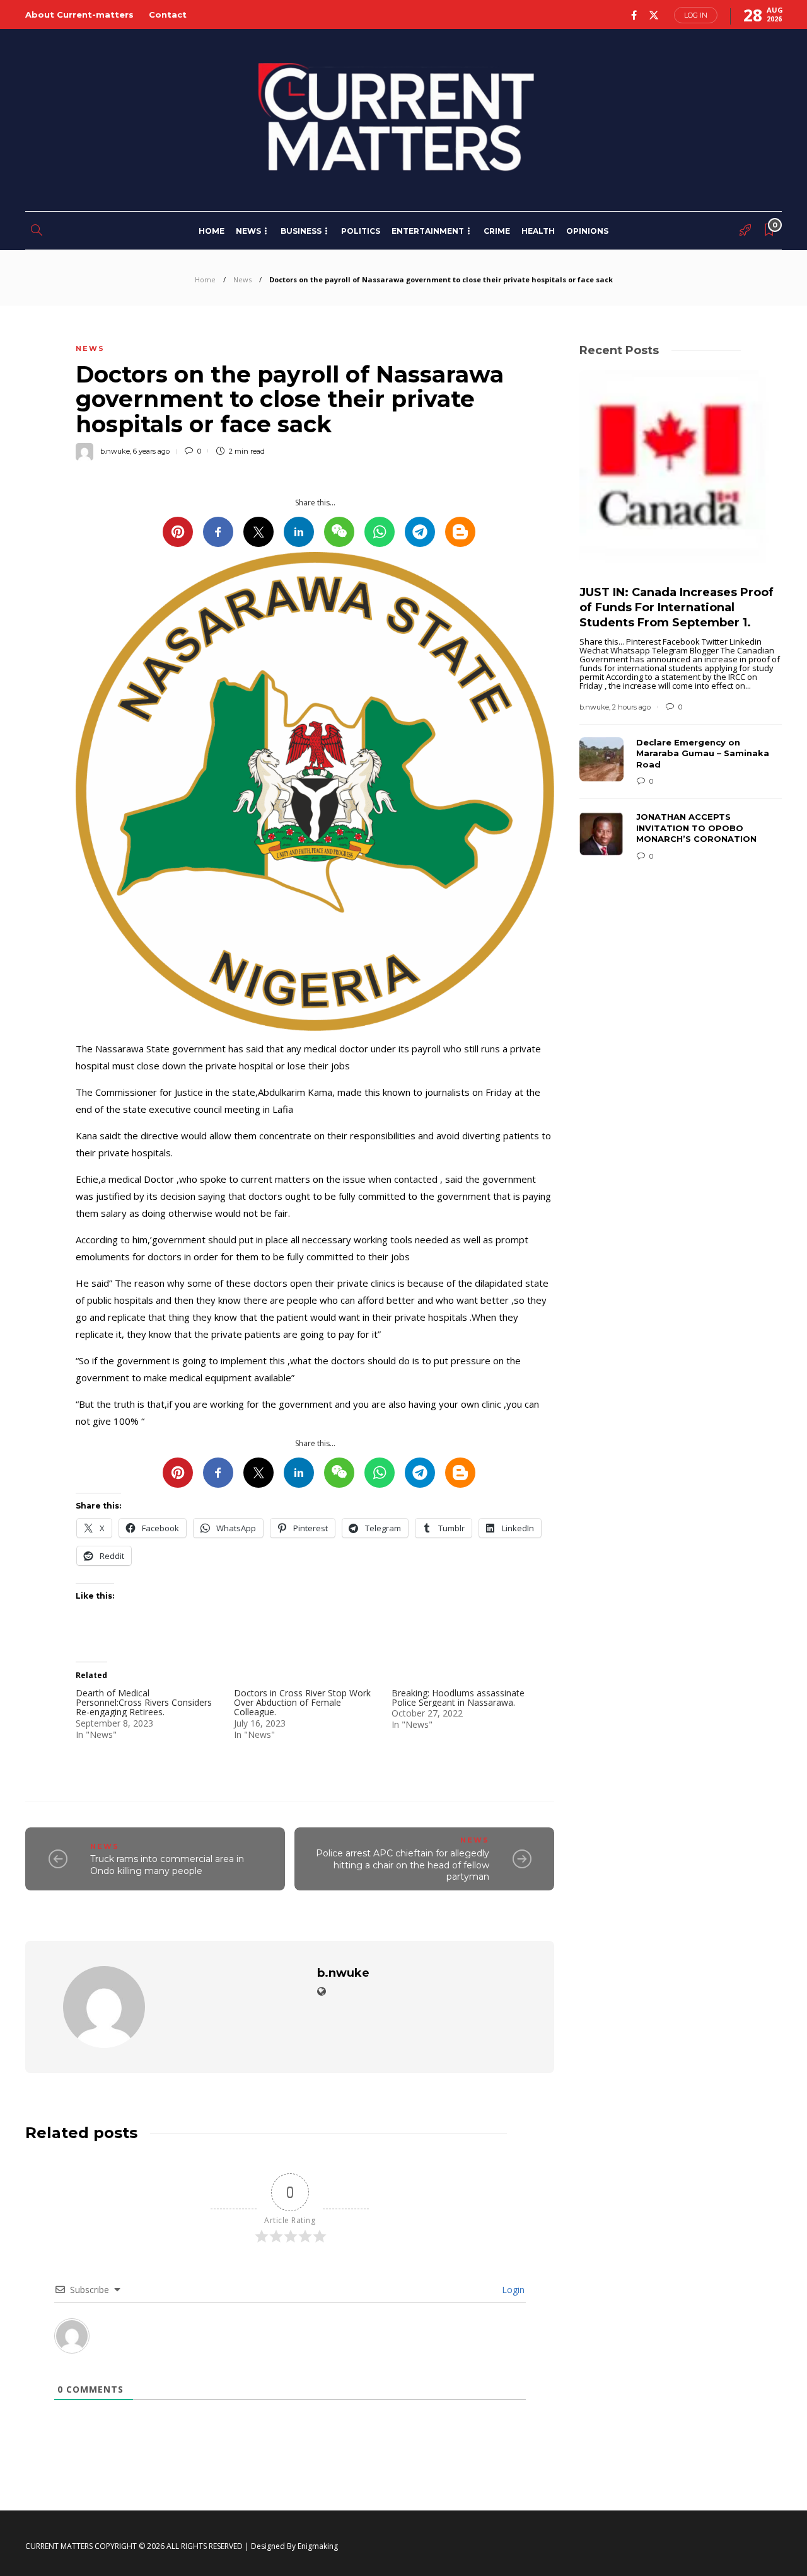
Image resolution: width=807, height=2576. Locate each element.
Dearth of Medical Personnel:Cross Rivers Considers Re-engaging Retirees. (144, 1703)
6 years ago (151, 451)
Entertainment (428, 231)
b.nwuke (115, 451)
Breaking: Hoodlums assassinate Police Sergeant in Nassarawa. (458, 1698)
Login (512, 2290)
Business (301, 231)
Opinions (587, 231)
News (248, 231)
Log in (696, 15)
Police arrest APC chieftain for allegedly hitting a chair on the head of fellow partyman (403, 1865)
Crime (497, 231)
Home (212, 231)
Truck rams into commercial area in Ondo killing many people (167, 1865)
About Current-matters (79, 14)
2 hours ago (631, 707)
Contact (168, 14)
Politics (361, 231)
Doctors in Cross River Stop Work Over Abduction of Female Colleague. (302, 1703)
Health (538, 231)
